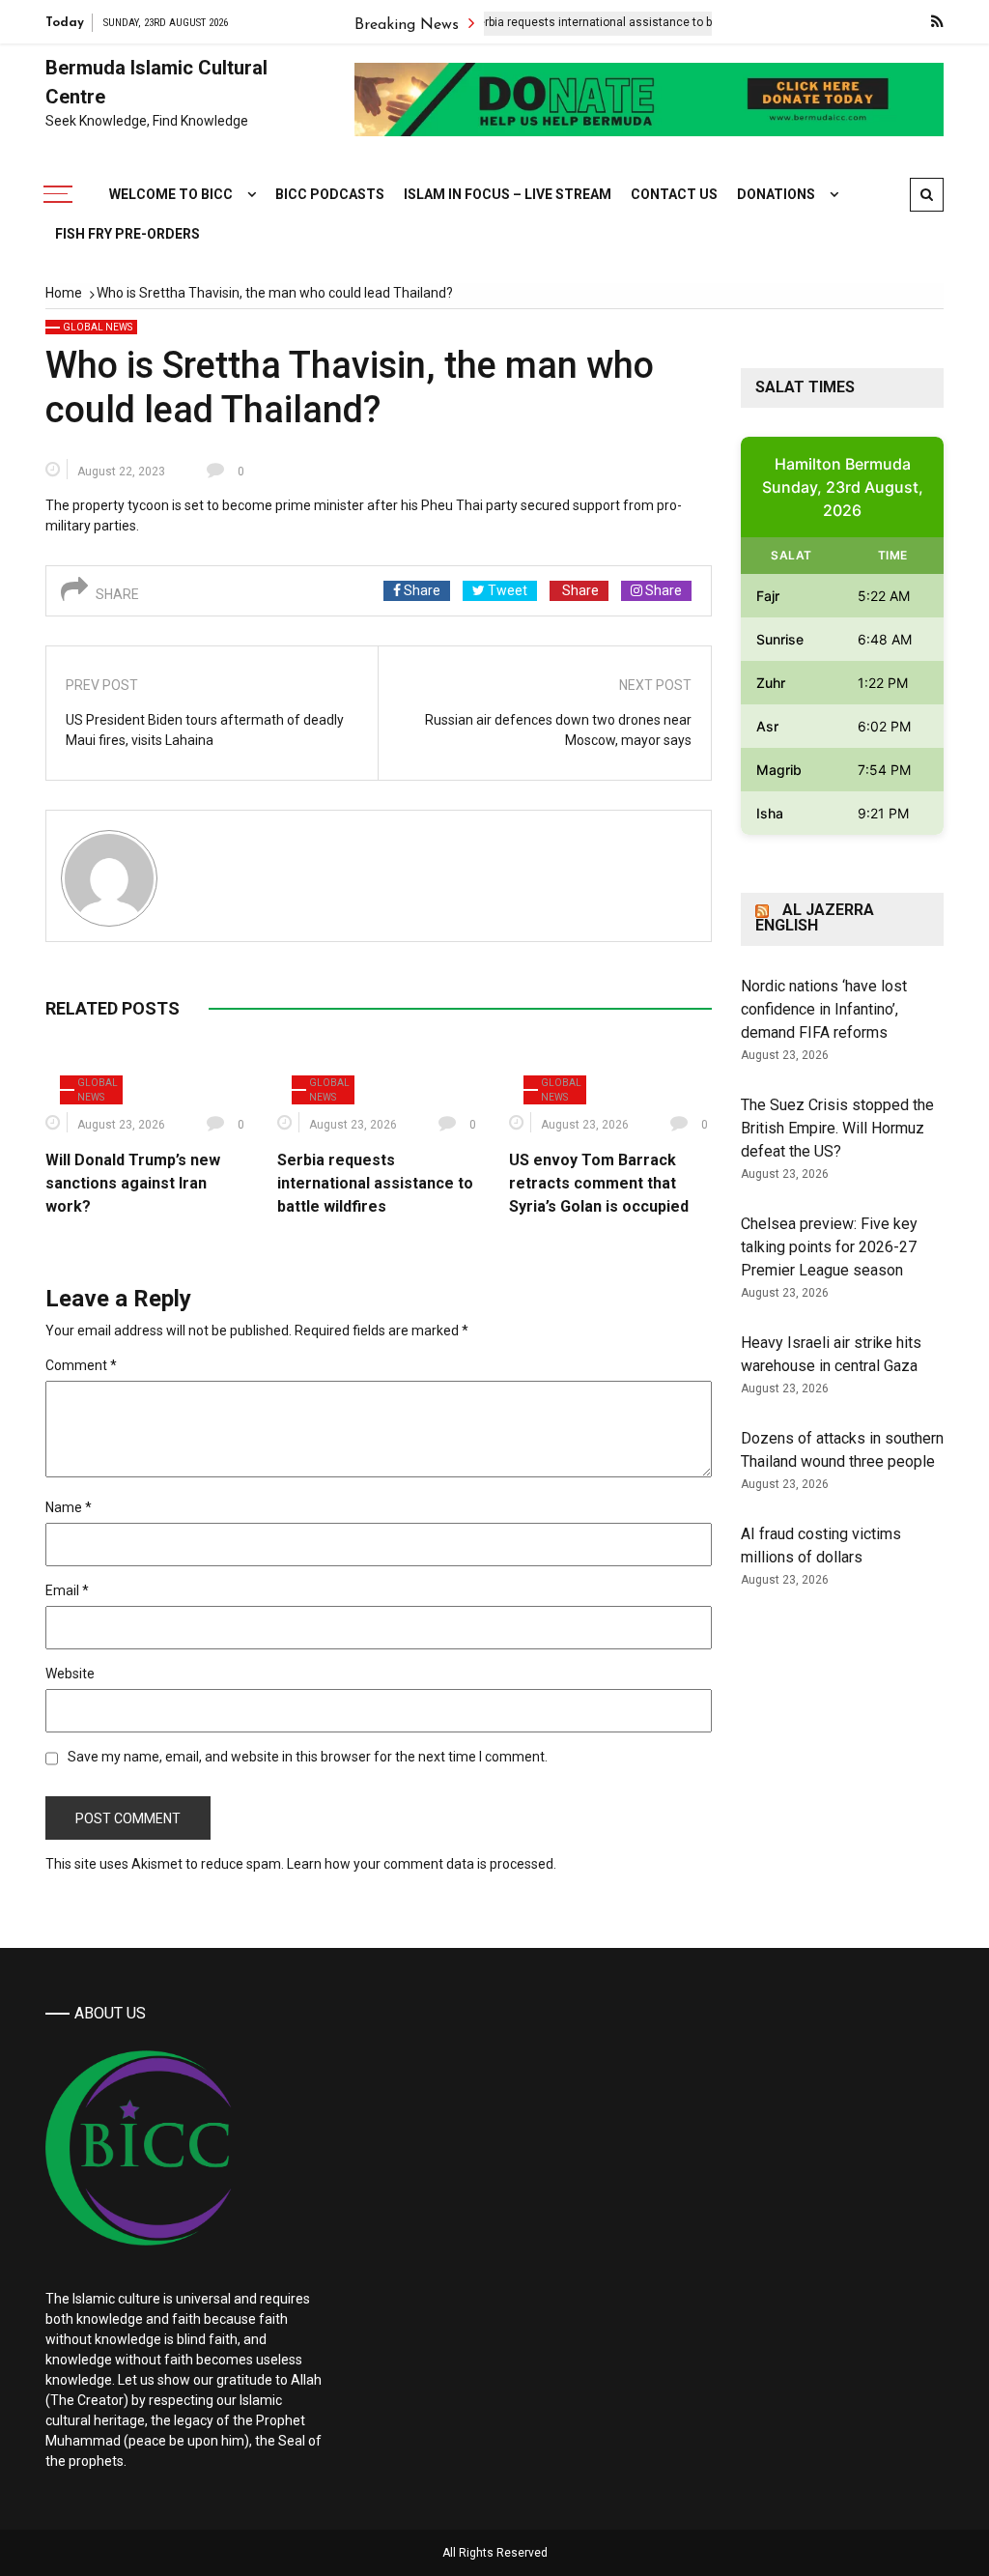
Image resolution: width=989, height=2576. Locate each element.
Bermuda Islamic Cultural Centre (156, 82)
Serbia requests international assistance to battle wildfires (584, 22)
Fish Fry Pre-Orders (127, 234)
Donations (776, 194)
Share (421, 590)
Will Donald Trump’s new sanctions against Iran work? (133, 1183)
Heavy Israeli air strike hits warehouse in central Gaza (831, 1354)
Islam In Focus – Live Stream (508, 194)
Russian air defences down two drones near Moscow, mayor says (558, 730)
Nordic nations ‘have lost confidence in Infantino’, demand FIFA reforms (824, 1009)
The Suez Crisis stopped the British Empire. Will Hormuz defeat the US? (837, 1128)
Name (69, 1507)
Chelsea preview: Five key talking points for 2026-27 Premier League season (829, 1247)
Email (67, 1590)
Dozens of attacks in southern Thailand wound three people (842, 1450)
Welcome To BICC (171, 194)
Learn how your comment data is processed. (422, 1864)
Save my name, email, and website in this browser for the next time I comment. (308, 1757)
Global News (98, 327)
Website (70, 1674)
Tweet (506, 590)
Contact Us (674, 194)
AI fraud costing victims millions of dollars (821, 1546)
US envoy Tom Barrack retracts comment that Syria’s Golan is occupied (599, 1183)
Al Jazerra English (815, 917)
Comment (81, 1365)
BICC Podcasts (330, 194)
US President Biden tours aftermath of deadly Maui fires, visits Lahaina (205, 730)
